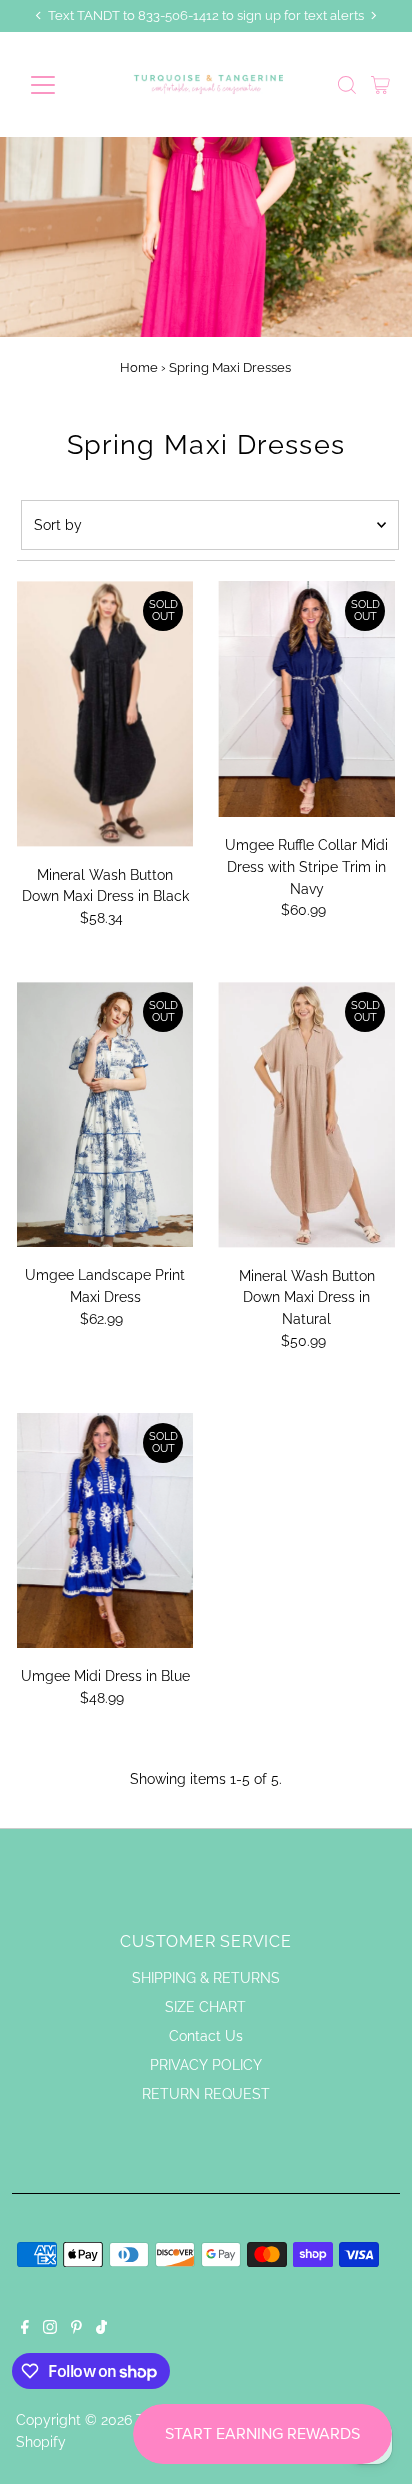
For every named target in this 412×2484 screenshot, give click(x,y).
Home (139, 367)
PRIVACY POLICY (206, 2065)
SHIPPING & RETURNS (206, 1978)
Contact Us (206, 2036)
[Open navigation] (61, 85)
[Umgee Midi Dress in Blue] (105, 1531)
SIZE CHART (205, 2007)
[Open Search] (347, 85)
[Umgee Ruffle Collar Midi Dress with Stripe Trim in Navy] (306, 699)
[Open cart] (380, 85)
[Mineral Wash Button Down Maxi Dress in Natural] (306, 1114)
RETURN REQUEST (206, 2094)
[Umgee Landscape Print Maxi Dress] (105, 1114)
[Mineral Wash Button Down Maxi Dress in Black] (105, 713)
